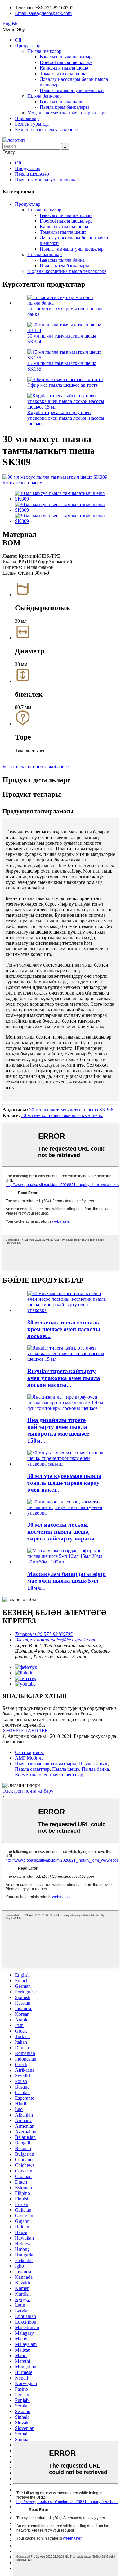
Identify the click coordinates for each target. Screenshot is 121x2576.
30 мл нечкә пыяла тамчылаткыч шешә (62, 1115)
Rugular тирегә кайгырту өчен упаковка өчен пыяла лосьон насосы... (64, 1378)
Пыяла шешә (66, 1769)
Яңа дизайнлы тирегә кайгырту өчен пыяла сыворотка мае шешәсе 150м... (58, 1430)
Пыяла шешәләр (44, 51)
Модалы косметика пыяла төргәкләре (67, 113)
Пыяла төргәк (93, 1763)
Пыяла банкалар (45, 96)
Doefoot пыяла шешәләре (66, 62)
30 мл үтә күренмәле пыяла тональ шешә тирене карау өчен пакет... (64, 1483)
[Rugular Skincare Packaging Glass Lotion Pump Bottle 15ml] (67, 1359)
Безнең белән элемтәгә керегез (47, 129)
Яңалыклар (27, 118)
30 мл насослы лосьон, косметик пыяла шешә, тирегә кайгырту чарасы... (63, 1532)
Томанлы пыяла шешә (63, 74)
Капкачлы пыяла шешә (64, 68)
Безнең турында (32, 124)
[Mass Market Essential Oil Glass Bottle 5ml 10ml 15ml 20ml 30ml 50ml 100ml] (67, 1562)
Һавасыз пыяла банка (62, 102)
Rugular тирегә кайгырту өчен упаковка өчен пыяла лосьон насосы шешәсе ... (66, 418)
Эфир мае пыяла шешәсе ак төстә (63, 385)
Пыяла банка (95, 1769)
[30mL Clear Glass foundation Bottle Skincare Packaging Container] (67, 1464)
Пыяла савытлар (32, 1769)
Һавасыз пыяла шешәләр (66, 57)
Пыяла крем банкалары (64, 107)
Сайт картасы (29, 1752)
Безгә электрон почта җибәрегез (36, 766)
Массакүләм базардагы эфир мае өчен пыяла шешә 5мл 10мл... (67, 1581)
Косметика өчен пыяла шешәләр (49, 1775)
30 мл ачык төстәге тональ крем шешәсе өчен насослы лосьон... (64, 1329)
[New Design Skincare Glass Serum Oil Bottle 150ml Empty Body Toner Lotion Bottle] (67, 1408)
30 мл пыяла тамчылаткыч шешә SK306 (71, 1110)
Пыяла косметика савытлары (45, 1763)
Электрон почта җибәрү (28, 1791)
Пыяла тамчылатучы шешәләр (72, 90)
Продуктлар (28, 46)
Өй (18, 40)
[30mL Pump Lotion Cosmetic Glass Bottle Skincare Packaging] (67, 1513)
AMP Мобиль (29, 1758)
